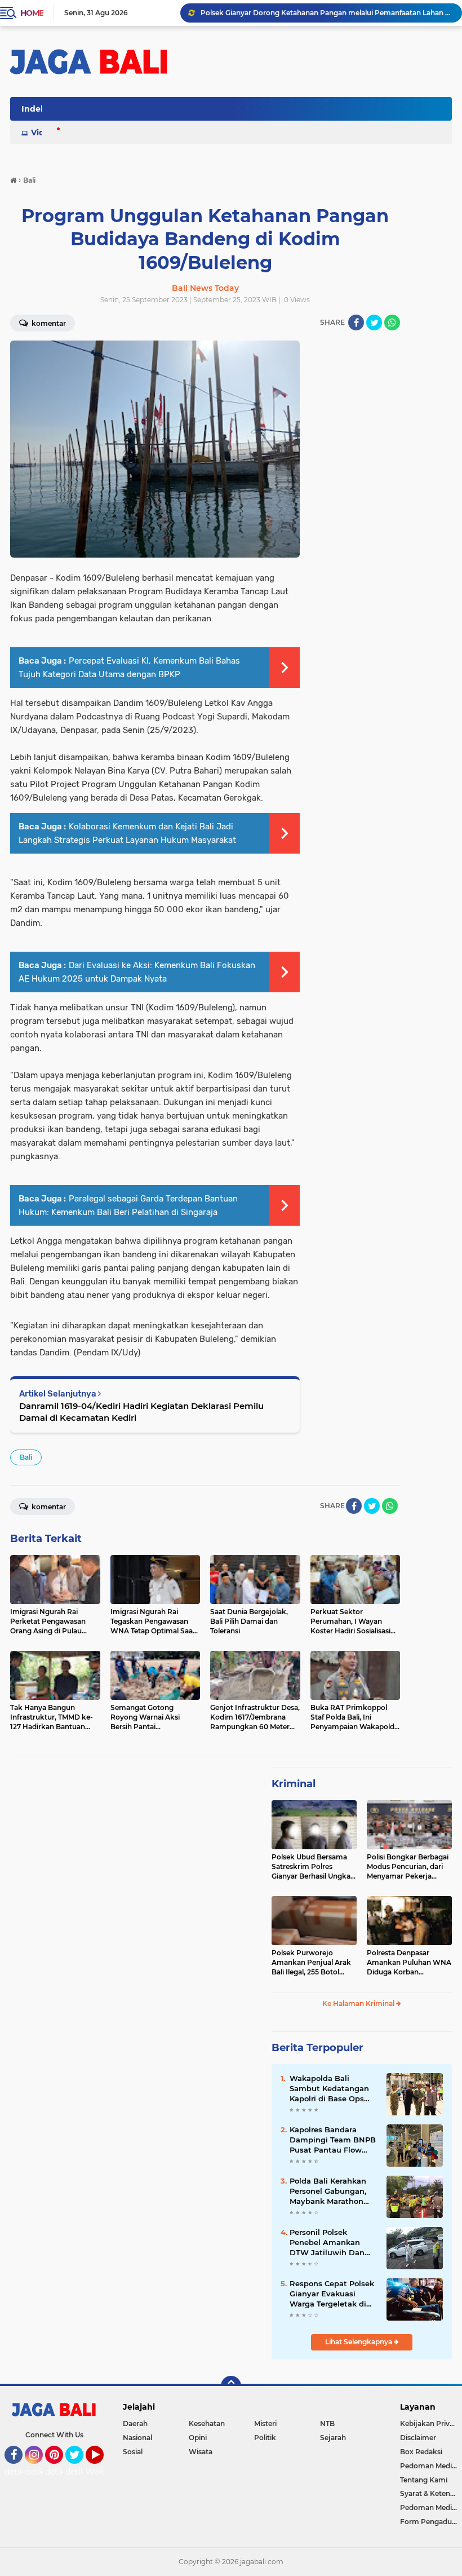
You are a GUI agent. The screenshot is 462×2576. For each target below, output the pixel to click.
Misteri (265, 2423)
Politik (265, 2438)
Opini (198, 2438)
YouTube (102, 2469)
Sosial (133, 2452)
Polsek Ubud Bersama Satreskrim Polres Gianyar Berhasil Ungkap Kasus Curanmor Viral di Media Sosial (313, 1867)
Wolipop (102, 2472)
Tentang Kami (424, 2480)
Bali (26, 1457)
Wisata (201, 2452)
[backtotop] (231, 2386)
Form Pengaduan (430, 2522)
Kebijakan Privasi (429, 2423)
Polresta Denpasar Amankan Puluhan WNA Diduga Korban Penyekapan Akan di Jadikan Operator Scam (409, 1963)
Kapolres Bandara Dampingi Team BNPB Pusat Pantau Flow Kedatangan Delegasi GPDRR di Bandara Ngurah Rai (333, 2140)
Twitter (79, 2469)
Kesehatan (207, 2423)
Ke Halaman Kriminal (359, 2003)
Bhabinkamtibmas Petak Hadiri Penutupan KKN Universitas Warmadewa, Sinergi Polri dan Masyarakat (326, 13)
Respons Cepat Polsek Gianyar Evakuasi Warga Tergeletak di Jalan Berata (332, 2294)
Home (32, 13)
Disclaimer (418, 2438)
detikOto (22, 2472)
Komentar (48, 1507)
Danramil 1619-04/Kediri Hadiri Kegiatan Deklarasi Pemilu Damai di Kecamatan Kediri (141, 1412)
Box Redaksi (421, 2452)
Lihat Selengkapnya (359, 2342)
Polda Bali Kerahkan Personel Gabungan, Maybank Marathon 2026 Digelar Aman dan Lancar (328, 2191)
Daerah (135, 2423)
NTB (327, 2423)
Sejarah (333, 2438)
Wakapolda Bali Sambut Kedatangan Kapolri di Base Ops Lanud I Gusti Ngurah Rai (331, 2089)
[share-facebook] (356, 322)
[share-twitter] (374, 322)
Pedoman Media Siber (431, 2466)
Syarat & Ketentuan (431, 2493)
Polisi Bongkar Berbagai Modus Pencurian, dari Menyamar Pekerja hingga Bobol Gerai (408, 1867)
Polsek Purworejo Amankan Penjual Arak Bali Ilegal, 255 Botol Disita (311, 1963)
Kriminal (294, 1784)
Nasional (137, 2438)
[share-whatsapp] (392, 322)
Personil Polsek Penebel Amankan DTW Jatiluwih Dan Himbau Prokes (327, 2243)
